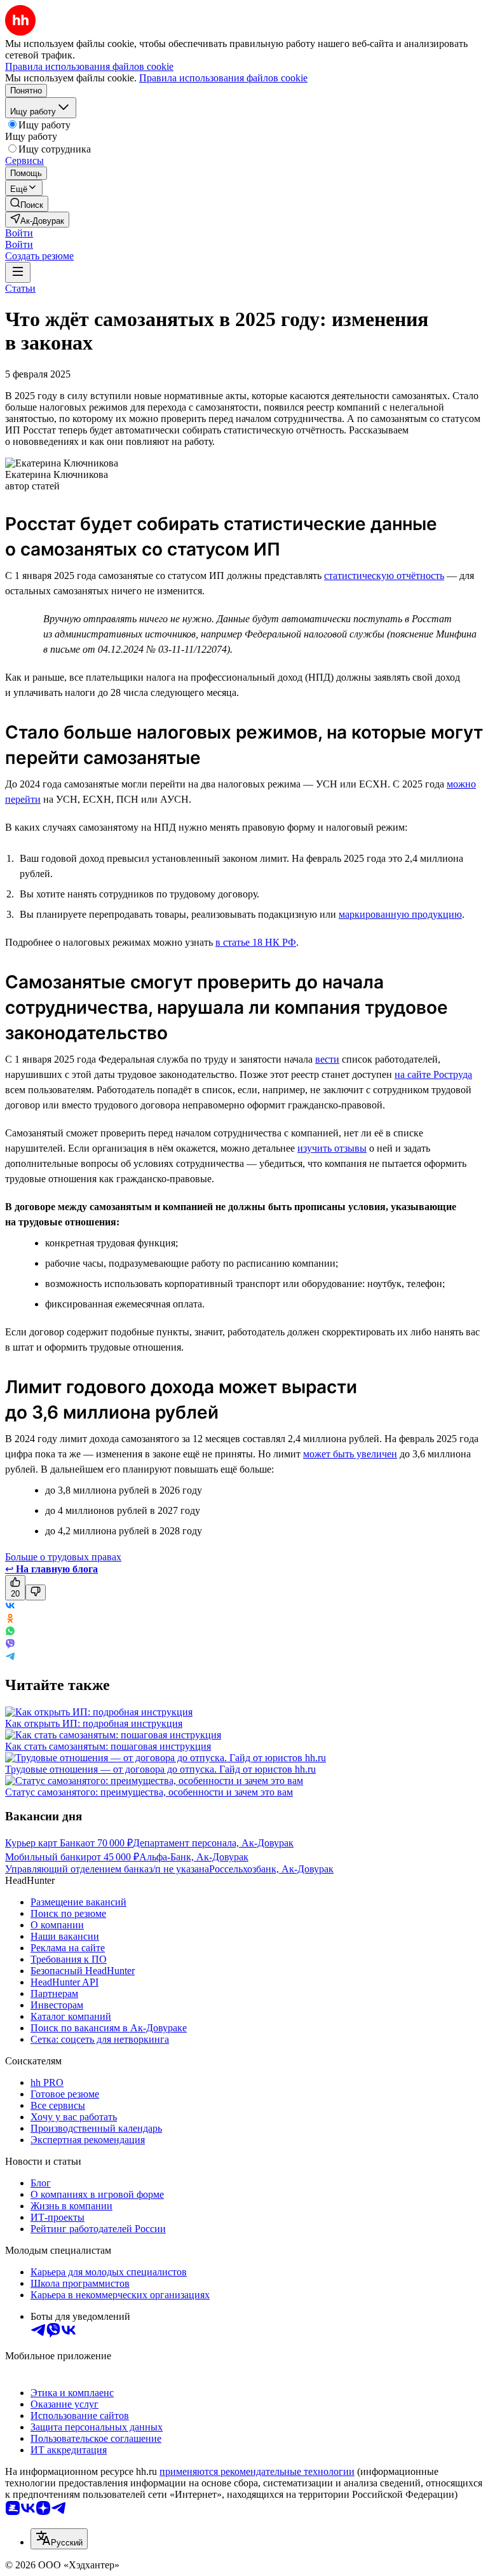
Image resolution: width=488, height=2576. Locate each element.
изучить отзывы (332, 1148)
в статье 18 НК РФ (256, 942)
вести (327, 1059)
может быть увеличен (350, 1454)
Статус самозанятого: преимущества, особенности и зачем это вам (149, 1792)
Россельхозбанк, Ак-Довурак (271, 1869)
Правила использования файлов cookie (223, 78)
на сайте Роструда (433, 1074)
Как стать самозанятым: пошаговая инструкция (108, 1746)
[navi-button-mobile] (18, 272)
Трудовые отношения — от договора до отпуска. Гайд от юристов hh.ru (160, 1769)
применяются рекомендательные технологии (257, 2471)
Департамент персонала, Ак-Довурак (213, 1843)
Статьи (20, 288)
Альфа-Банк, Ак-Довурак (194, 1857)
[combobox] (59, 2539)
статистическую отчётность (384, 576)
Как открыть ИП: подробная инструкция (94, 1723)
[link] (27, 204)
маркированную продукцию (400, 914)
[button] (19, 233)
